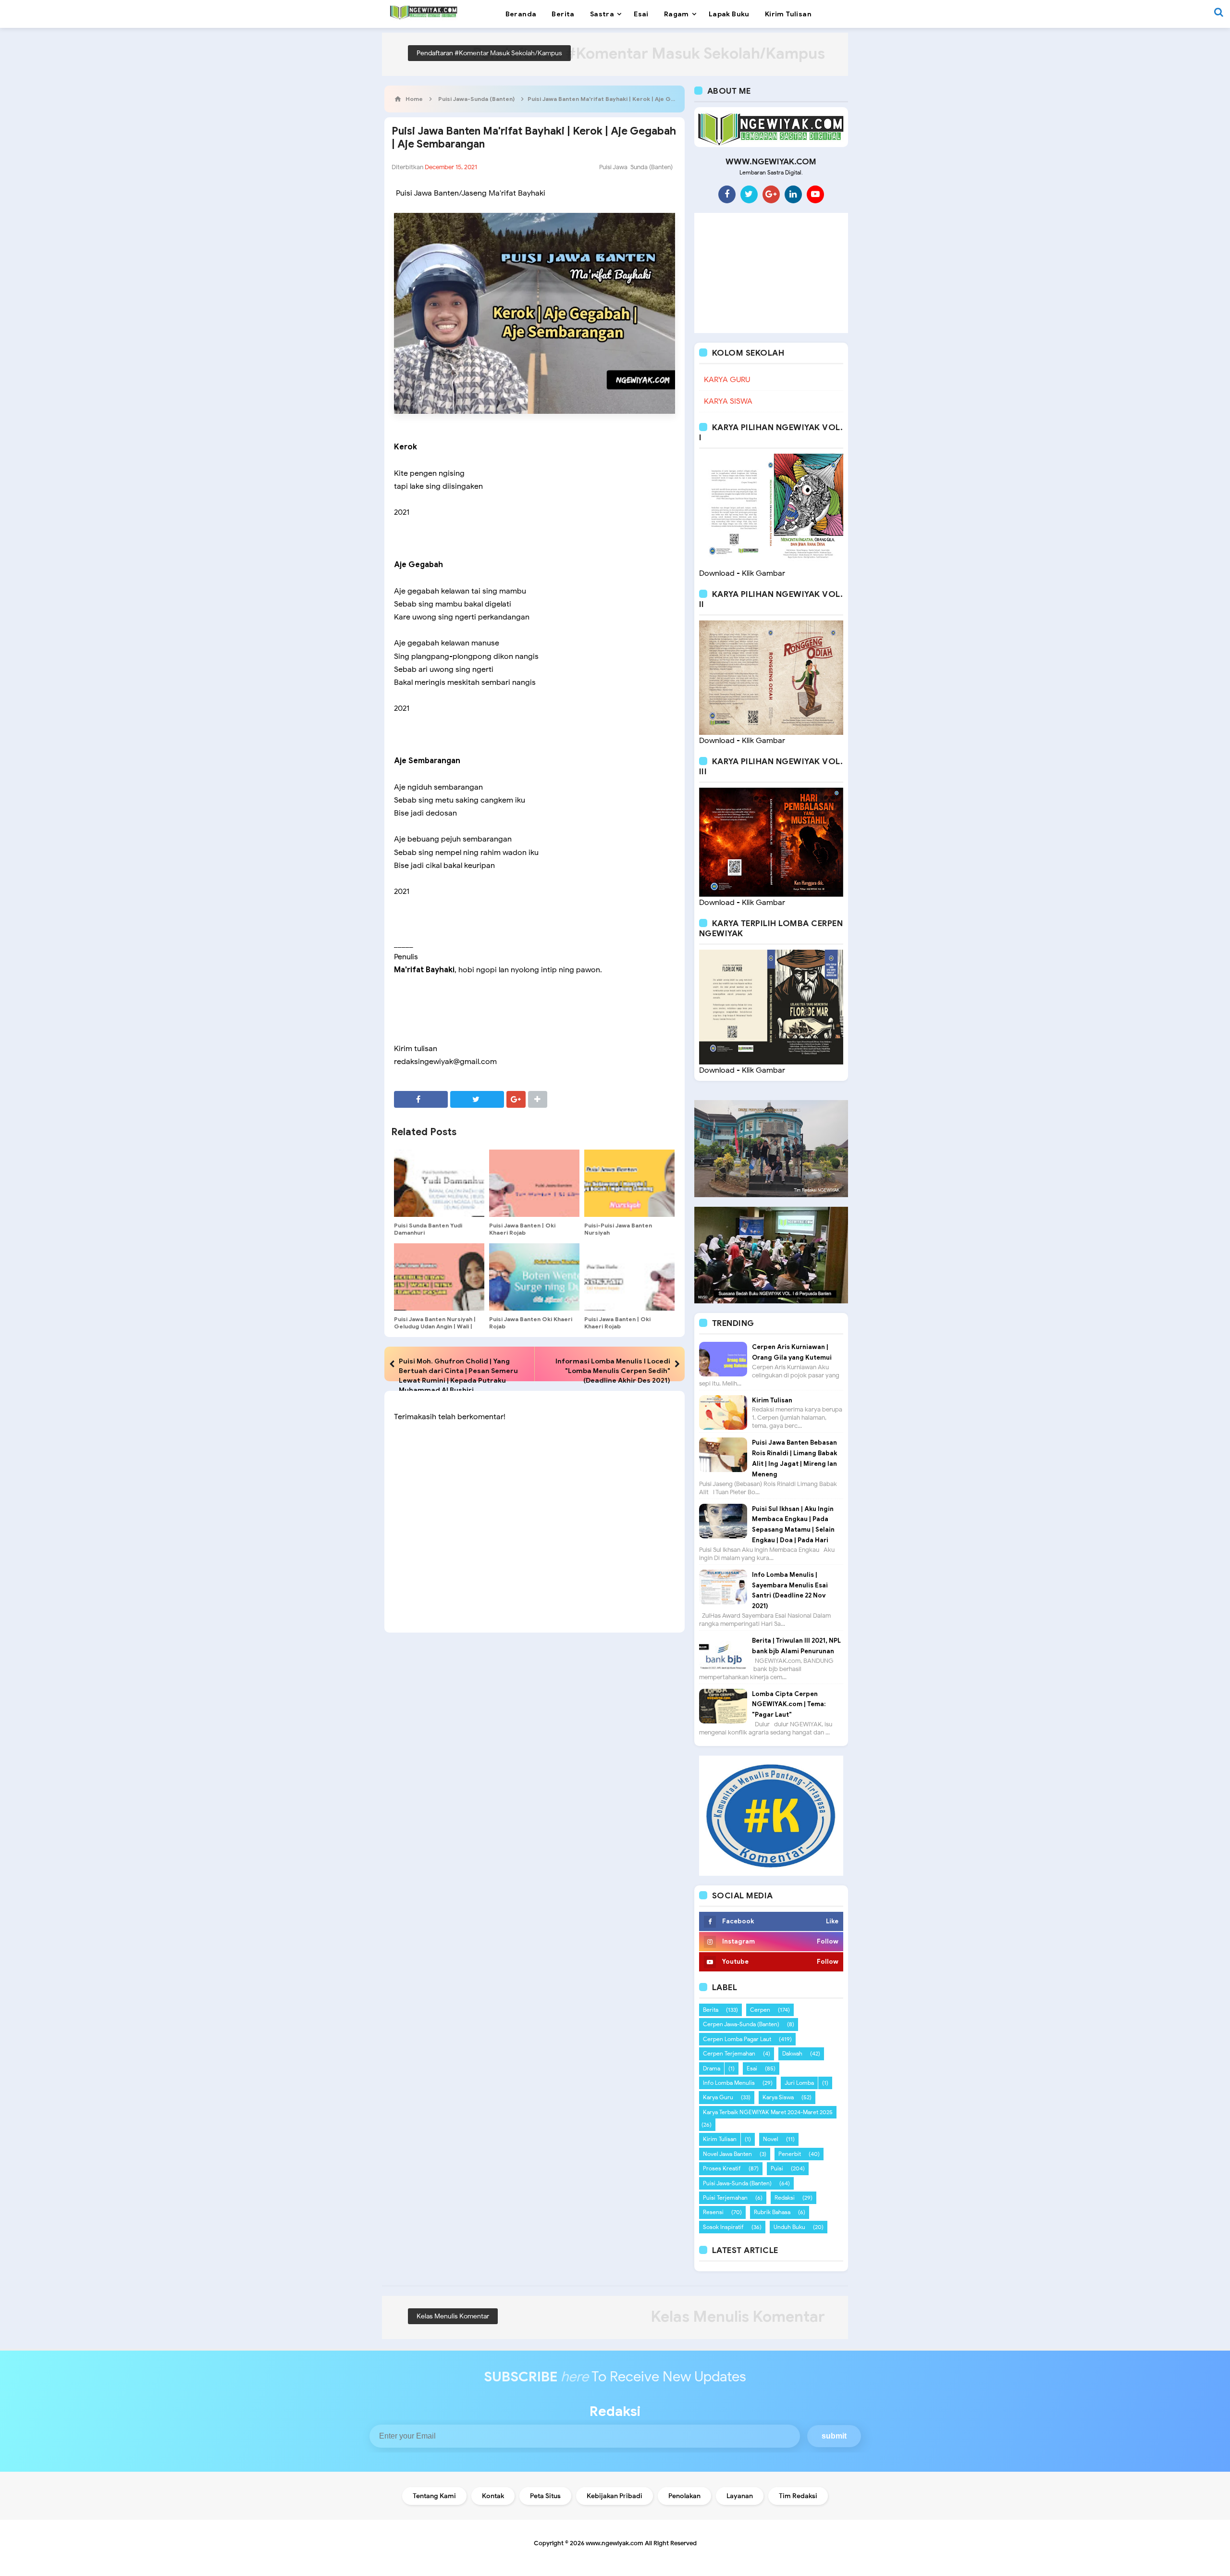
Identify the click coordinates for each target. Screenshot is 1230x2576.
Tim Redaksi (798, 2496)
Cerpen (760, 2010)
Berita (711, 2010)
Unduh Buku (789, 2227)
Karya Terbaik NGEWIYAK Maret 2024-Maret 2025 (768, 2112)
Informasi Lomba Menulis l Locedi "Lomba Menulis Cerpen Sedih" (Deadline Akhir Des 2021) (613, 1371)
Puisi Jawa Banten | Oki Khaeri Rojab (522, 1229)
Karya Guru (718, 2097)
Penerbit (790, 2154)
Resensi (713, 2212)
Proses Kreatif (722, 2168)
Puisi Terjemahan (725, 2198)
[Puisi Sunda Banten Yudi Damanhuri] (439, 1183)
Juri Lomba (799, 2083)
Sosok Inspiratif (723, 2227)
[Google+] (771, 194)
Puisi (777, 2168)
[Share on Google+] (516, 1099)
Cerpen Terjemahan (729, 2053)
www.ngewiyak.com (615, 2543)
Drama (712, 2068)
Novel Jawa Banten (727, 2154)
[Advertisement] (771, 273)
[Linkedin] (793, 194)
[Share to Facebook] (421, 1099)
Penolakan (684, 2496)
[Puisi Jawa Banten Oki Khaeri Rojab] (534, 1277)
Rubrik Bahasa (772, 2212)
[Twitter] (749, 194)
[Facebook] (727, 194)
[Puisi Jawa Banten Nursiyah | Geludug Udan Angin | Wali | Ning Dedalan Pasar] (439, 1277)
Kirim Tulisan (772, 1400)
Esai (752, 2068)
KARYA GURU (727, 380)
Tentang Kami (434, 2496)
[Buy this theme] (771, 1815)
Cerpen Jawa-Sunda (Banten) (741, 2024)
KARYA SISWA (728, 401)
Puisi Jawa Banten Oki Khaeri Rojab (531, 1323)
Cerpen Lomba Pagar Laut (737, 2039)
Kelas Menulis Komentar (453, 2316)
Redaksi (785, 2198)
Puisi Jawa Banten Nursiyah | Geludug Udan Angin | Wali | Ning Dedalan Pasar (435, 1326)
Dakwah (792, 2053)
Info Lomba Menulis (729, 2083)
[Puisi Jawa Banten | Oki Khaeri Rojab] (534, 1183)
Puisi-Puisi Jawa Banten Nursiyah (618, 1229)
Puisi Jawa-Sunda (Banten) (636, 167)
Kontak (493, 2496)
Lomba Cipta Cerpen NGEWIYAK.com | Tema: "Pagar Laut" (789, 1704)
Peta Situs (545, 2496)
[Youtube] (815, 194)
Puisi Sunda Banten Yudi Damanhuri (428, 1229)
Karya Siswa (778, 2097)
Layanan (740, 2496)
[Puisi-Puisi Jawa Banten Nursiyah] (629, 1183)
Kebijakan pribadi (615, 2496)
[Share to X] (477, 1099)
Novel (771, 2139)
